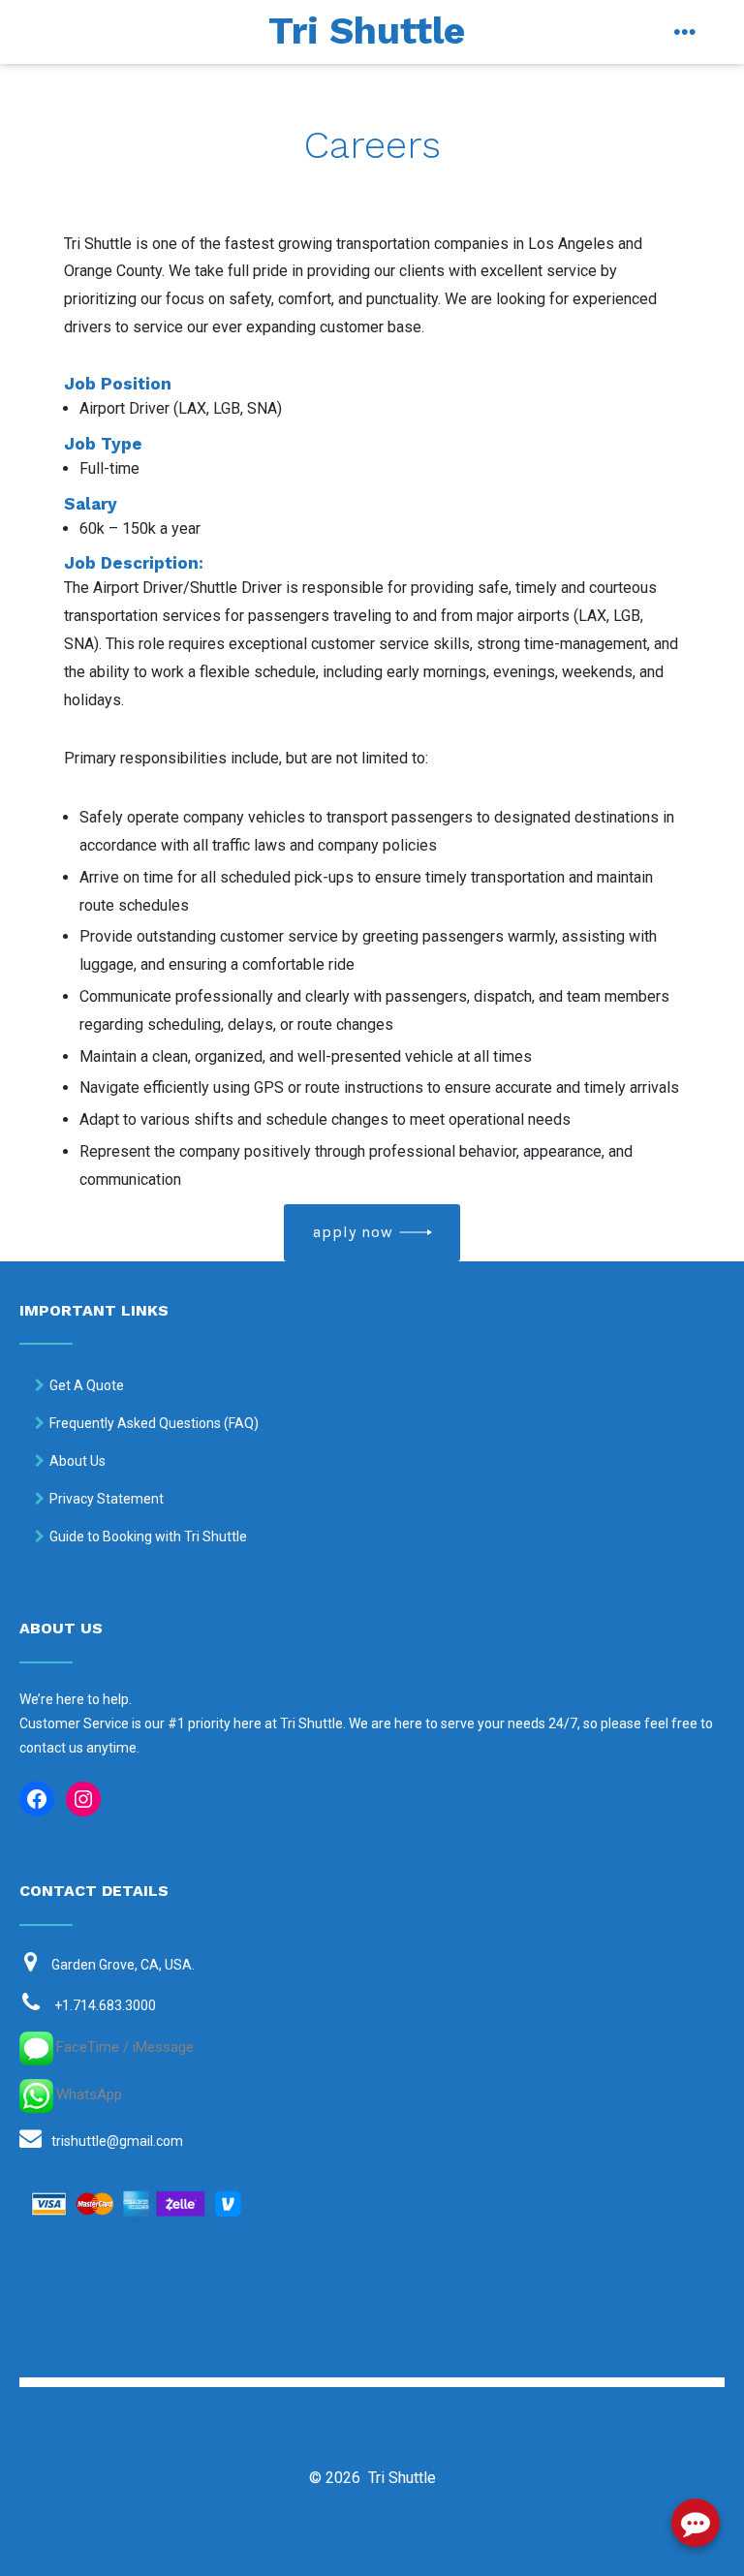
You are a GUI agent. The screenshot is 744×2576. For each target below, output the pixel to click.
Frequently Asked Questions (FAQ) (154, 1423)
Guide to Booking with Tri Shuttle (148, 1536)
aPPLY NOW (353, 1232)
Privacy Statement (107, 1499)
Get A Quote (87, 1385)
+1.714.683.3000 (105, 2005)
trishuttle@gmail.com (117, 2141)
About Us (77, 1461)
